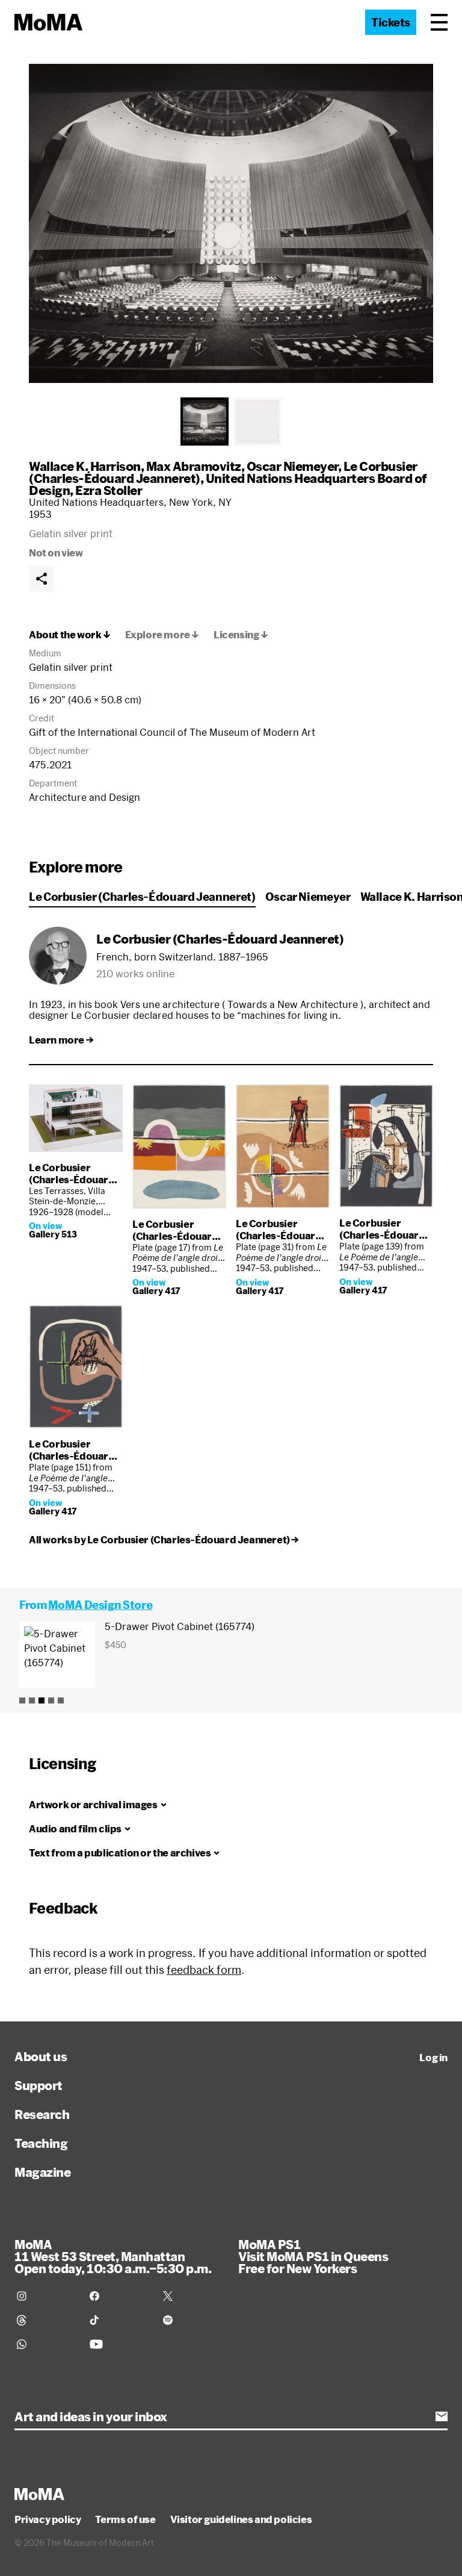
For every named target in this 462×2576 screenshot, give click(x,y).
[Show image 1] (205, 422)
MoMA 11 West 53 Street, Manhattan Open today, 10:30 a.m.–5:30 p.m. (113, 2256)
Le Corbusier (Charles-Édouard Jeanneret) (142, 897)
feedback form (204, 1970)
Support (38, 2085)
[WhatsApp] (46, 2344)
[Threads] (46, 2320)
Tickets (391, 22)
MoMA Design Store (100, 1605)
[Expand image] (231, 223)
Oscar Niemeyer (292, 466)
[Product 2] (32, 1700)
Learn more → (61, 1040)
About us (41, 2056)
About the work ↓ (70, 635)
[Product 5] (61, 1700)
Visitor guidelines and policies (241, 2519)
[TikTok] (119, 2320)
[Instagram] (46, 2296)
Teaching (41, 2143)
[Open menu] (439, 22)
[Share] (42, 579)
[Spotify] (192, 2320)
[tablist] (231, 422)
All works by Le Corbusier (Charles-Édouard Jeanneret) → (164, 1540)
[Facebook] (119, 2296)
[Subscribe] (442, 2416)
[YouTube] (119, 2344)
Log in (433, 2058)
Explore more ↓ (162, 635)
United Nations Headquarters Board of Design (228, 484)
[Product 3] (42, 1700)
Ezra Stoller (109, 490)
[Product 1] (22, 1700)
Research (42, 2114)
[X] (192, 2296)
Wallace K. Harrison (85, 466)
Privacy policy (48, 2519)
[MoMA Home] (48, 22)
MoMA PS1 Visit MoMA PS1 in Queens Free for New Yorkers (313, 2256)
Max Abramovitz (194, 466)
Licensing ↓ (241, 635)
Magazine (42, 2172)
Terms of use (125, 2519)
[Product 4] (51, 1700)
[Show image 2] (257, 422)
